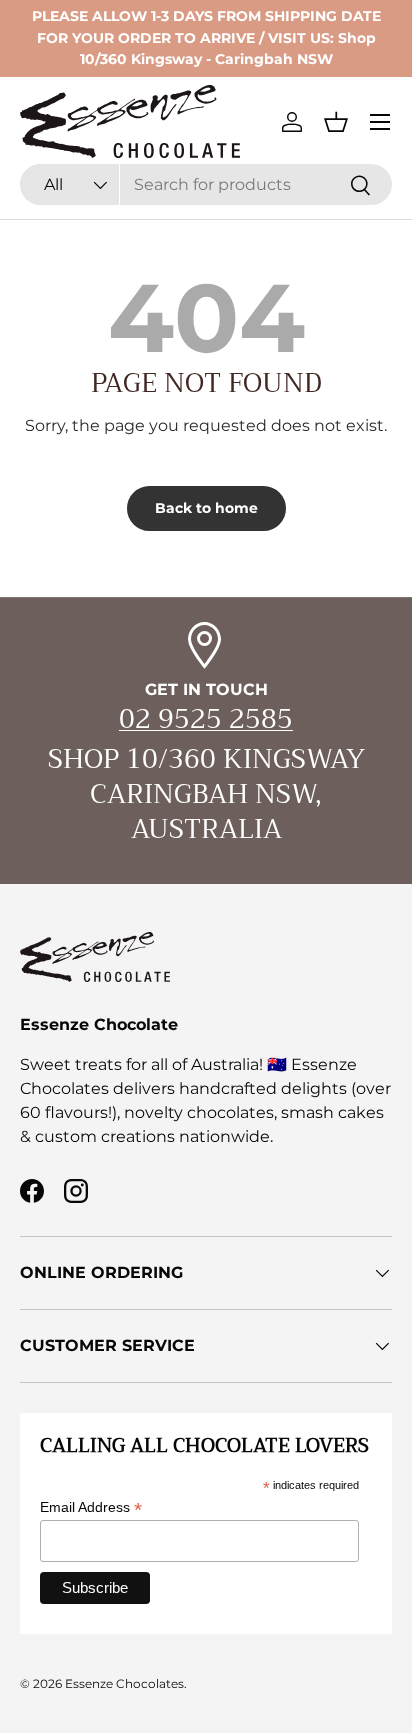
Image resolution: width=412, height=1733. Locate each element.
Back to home (206, 508)
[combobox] (206, 184)
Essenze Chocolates (124, 1683)
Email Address (91, 1507)
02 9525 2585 (206, 719)
